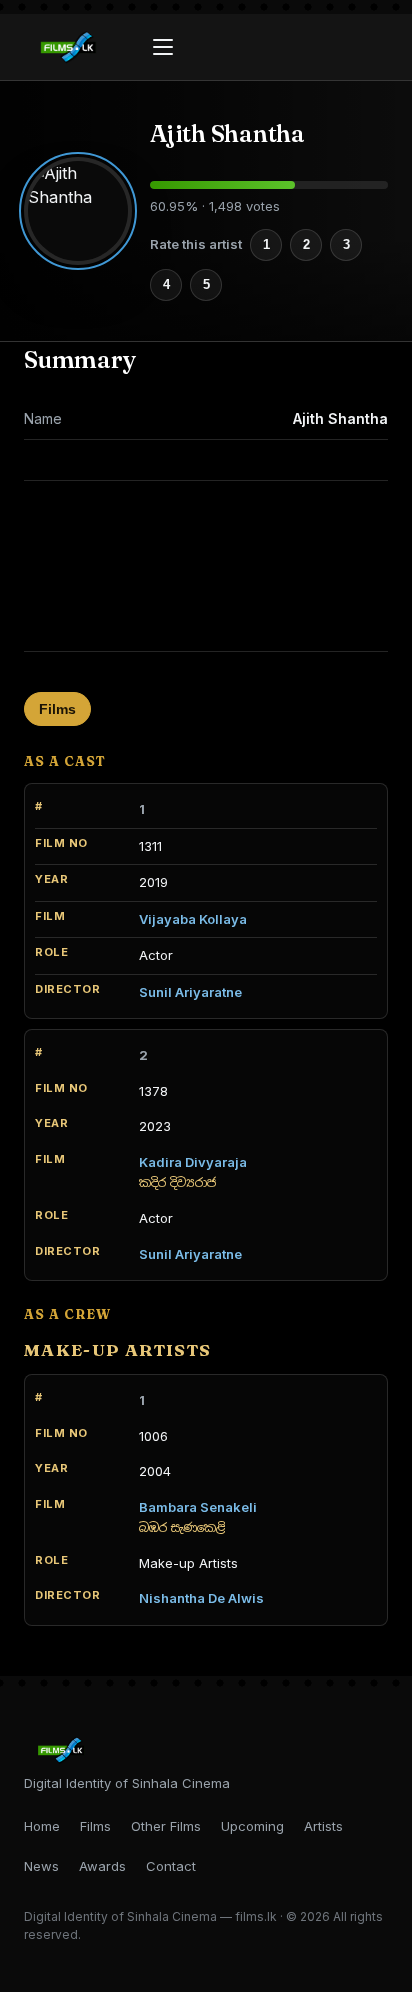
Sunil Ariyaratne (190, 992)
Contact (171, 1866)
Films (57, 709)
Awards (102, 1866)
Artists (323, 1826)
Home (42, 1826)
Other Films (166, 1826)
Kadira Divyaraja (193, 1162)
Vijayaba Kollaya (193, 919)
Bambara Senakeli (198, 1507)
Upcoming (252, 1826)
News (41, 1866)
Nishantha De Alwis (201, 1598)
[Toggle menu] (163, 47)
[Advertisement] (206, 566)
